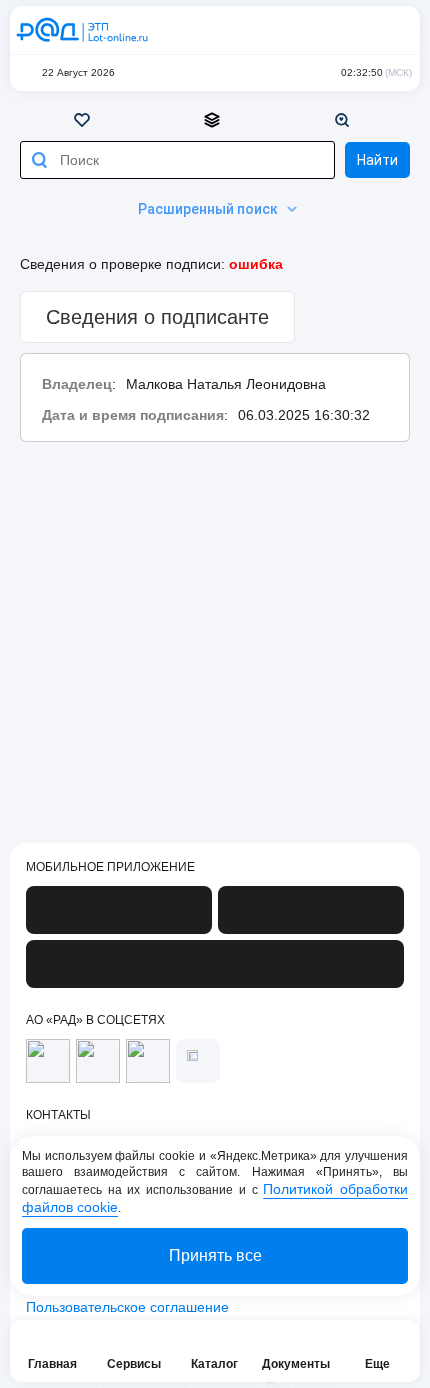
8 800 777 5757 (312, 30)
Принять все (215, 1255)
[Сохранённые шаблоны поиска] (345, 120)
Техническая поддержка (352, 30)
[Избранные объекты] (85, 120)
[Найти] (39, 160)
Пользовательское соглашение (127, 1307)
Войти (392, 30)
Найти (377, 160)
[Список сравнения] (215, 120)
